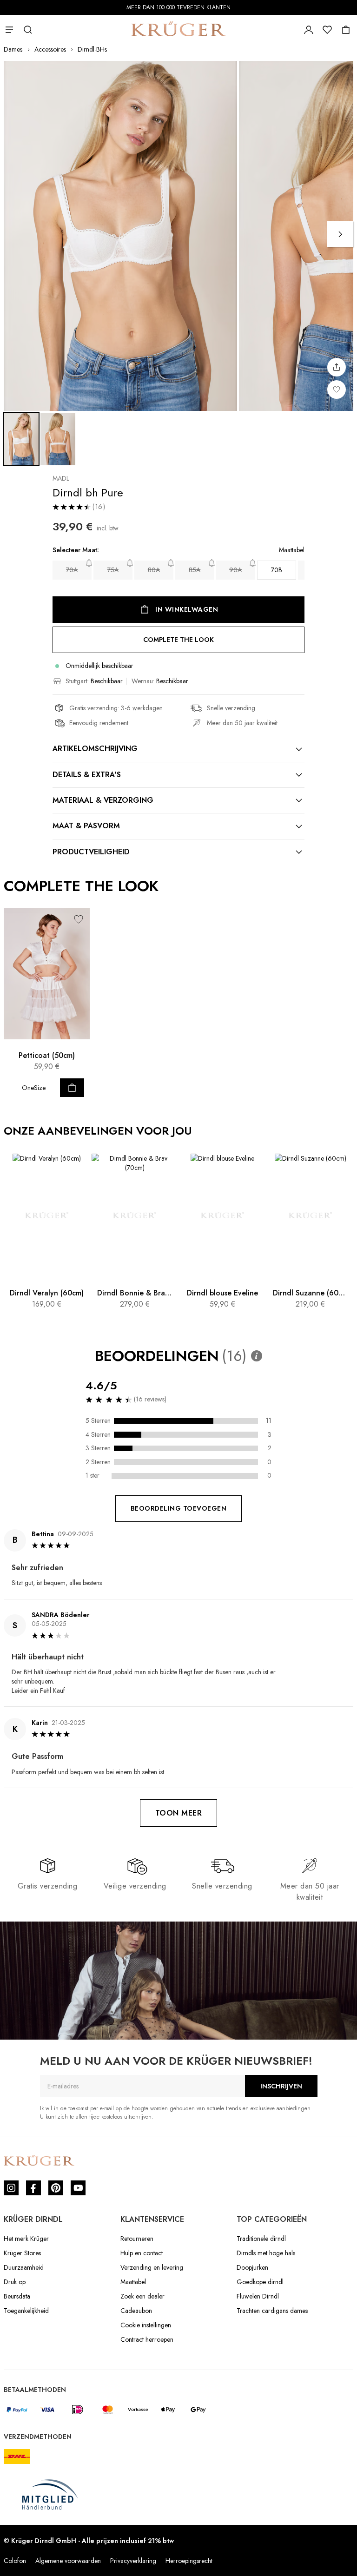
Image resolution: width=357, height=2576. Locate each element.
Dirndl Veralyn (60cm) (47, 1293)
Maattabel (133, 2282)
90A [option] (235, 570)
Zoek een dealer (142, 2296)
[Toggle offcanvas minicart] (346, 30)
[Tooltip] (257, 1356)
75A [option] (113, 570)
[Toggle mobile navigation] (9, 30)
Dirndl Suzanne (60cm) (310, 1293)
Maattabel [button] (292, 550)
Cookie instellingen (146, 2325)
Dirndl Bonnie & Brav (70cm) (135, 1293)
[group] (178, 565)
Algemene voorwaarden (68, 2561)
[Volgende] (340, 234)
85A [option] (195, 570)
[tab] (178, 749)
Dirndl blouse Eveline (222, 1293)
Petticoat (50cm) (47, 1055)
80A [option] (154, 570)
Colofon (15, 2561)
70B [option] (277, 570)
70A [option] (72, 570)
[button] (79, 919)
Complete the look (178, 640)
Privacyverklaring (133, 2561)
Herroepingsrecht (189, 2561)
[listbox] (178, 570)
